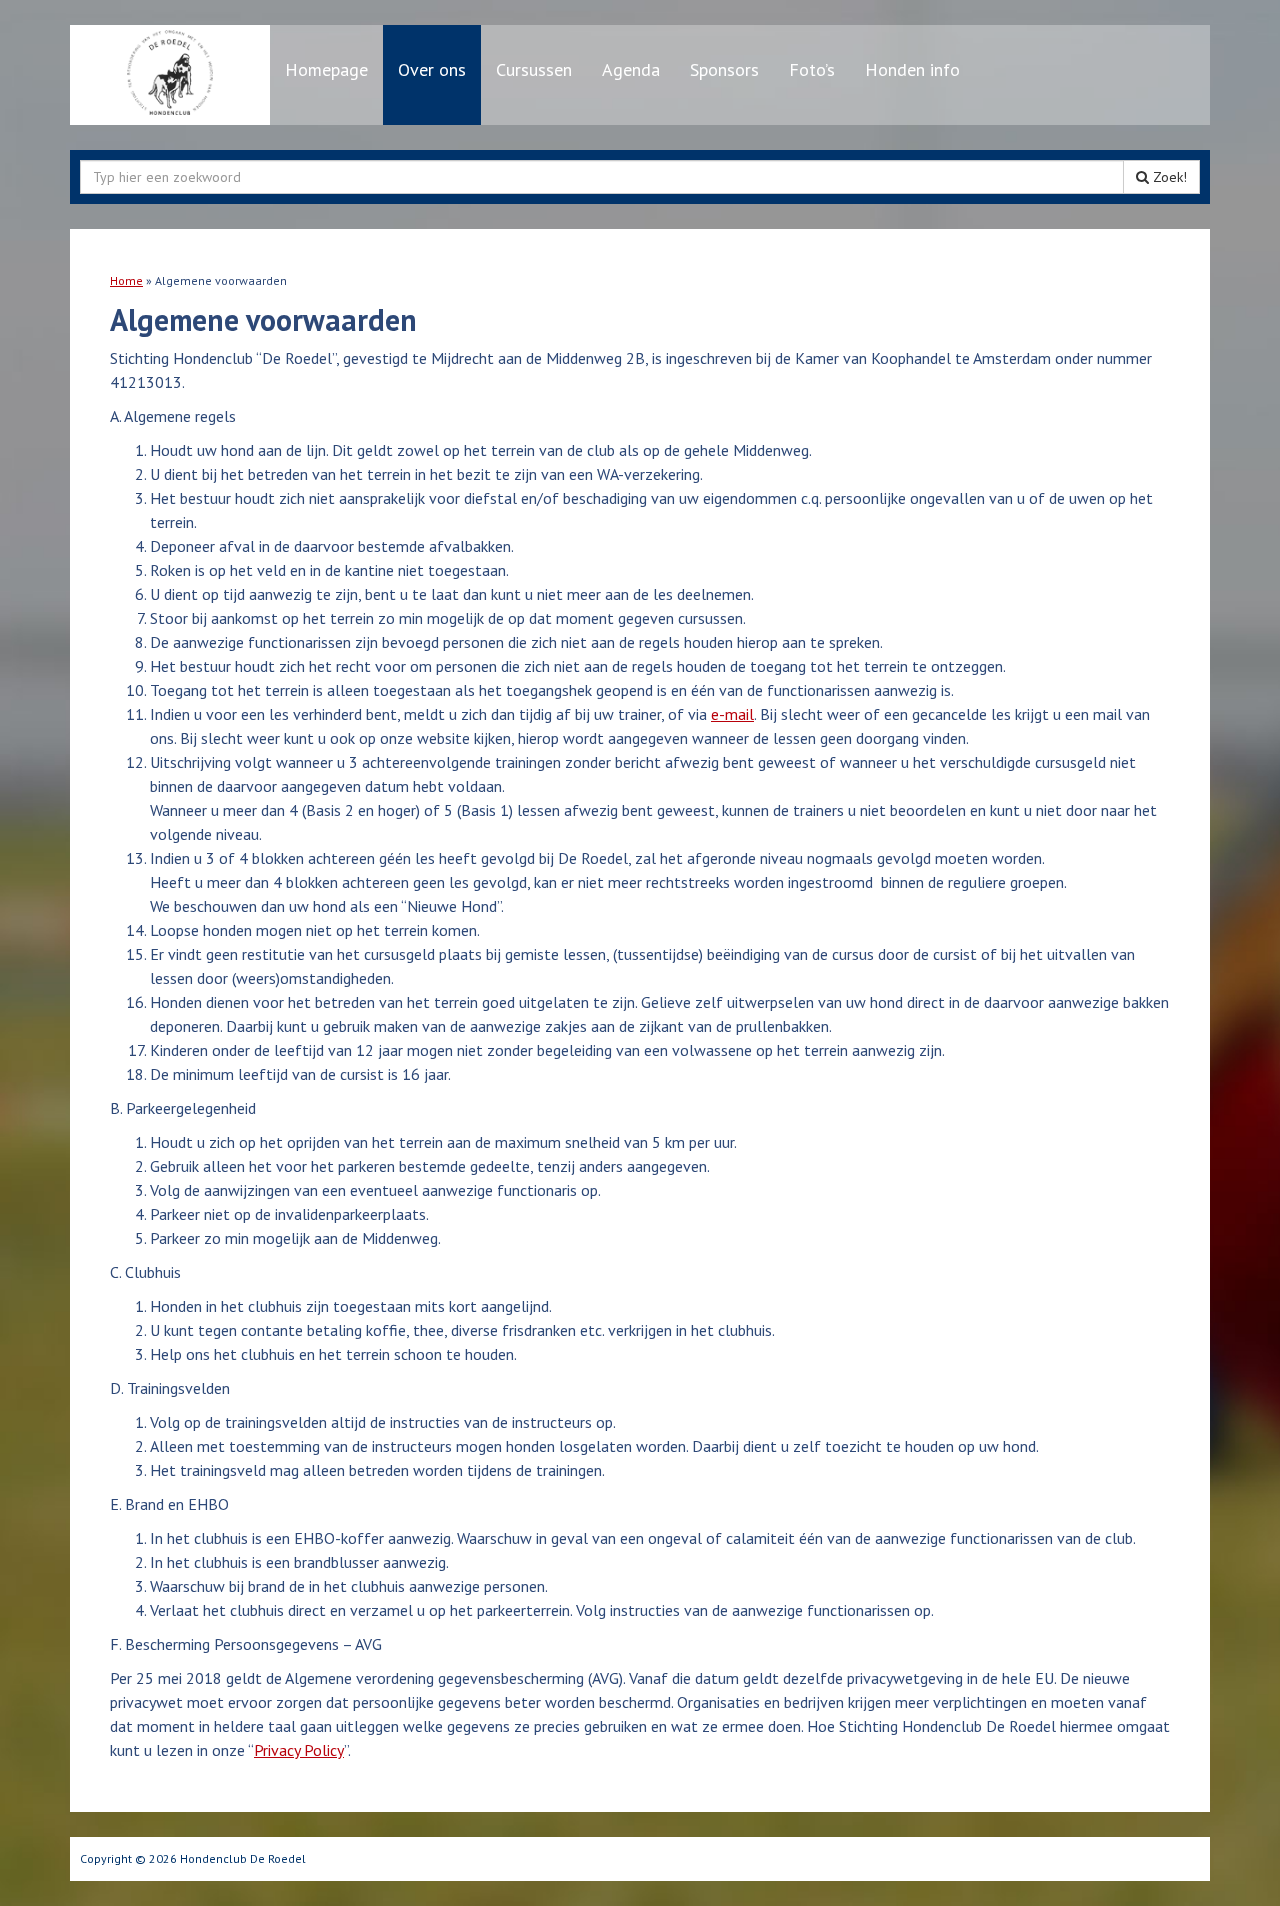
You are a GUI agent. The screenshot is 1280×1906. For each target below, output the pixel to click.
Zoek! (1168, 177)
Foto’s (812, 69)
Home (126, 280)
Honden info (912, 69)
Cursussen (534, 69)
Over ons (432, 69)
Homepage (326, 69)
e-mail (732, 714)
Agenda (631, 69)
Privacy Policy (299, 1750)
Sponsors (724, 69)
